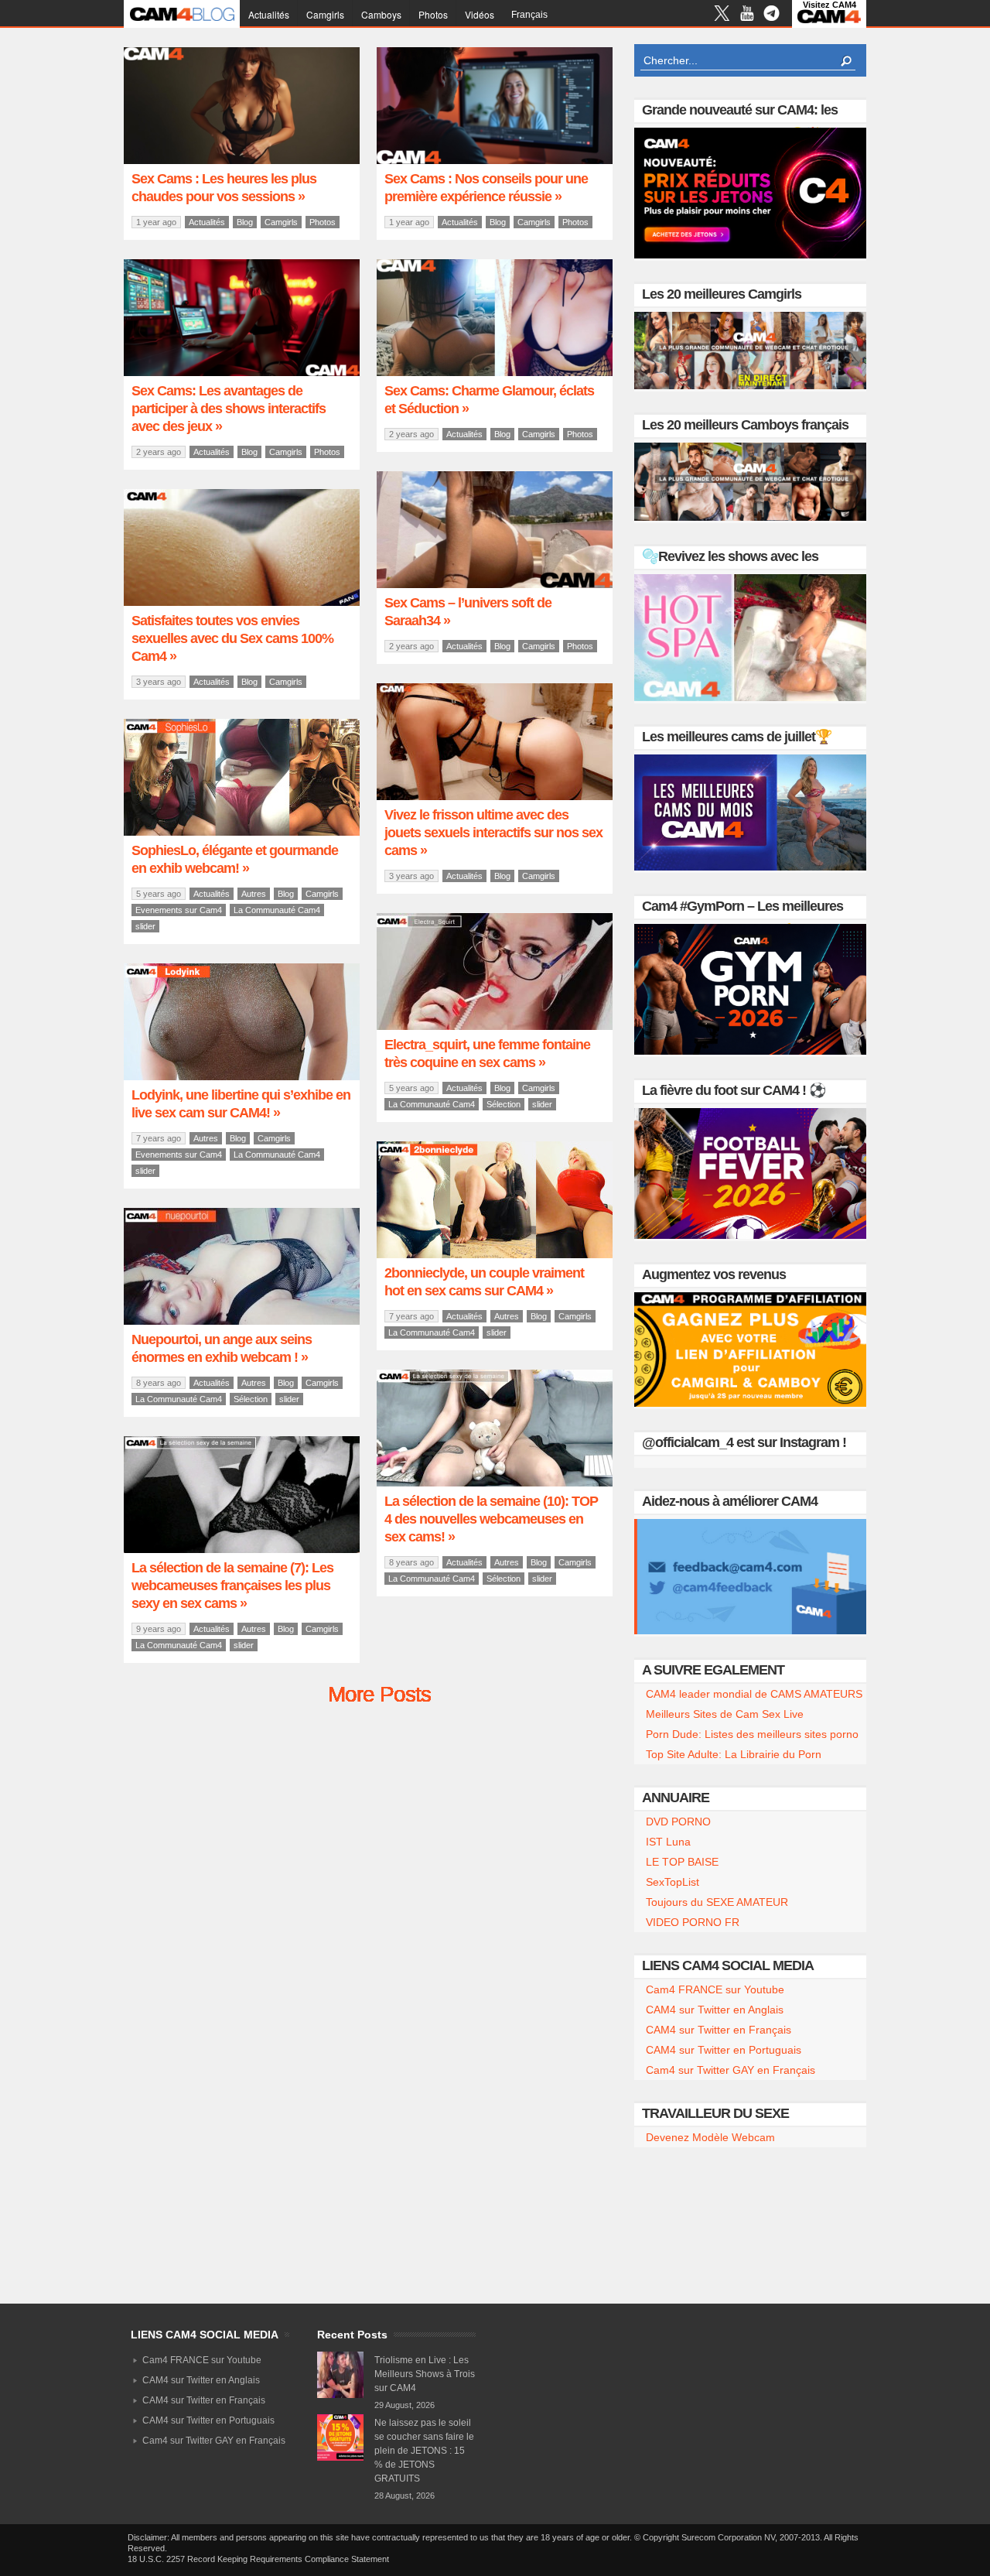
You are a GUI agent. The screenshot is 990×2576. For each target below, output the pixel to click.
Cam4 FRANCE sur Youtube (715, 1989)
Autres (254, 894)
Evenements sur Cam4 (179, 910)
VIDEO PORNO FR (693, 1922)
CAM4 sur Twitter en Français (719, 2030)
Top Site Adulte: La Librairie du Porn (734, 1754)
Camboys (381, 14)
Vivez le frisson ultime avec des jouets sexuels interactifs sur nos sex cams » (493, 833)
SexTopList (673, 1882)
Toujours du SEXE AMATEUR (717, 1902)
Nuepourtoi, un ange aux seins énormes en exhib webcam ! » (222, 1348)
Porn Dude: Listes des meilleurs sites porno (752, 1734)
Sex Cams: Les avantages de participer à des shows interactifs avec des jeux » (229, 409)
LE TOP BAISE (682, 1862)
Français (529, 15)
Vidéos (480, 14)
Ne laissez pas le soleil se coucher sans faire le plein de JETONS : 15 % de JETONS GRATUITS (424, 2451)
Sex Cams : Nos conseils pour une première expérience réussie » (486, 188)
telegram (772, 15)
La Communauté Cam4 (277, 910)
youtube (747, 15)
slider (145, 926)
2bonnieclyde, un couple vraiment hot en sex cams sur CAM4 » (484, 1282)
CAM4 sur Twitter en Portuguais (724, 2050)
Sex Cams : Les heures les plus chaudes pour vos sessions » (224, 188)
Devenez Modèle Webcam (710, 2137)
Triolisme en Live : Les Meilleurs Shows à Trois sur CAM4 (425, 2374)
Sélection (504, 1104)
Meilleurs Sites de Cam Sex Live (725, 1714)
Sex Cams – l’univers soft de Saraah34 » (468, 612)
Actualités (269, 14)
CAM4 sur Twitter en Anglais (715, 2010)
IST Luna (668, 1842)
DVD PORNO (678, 1822)
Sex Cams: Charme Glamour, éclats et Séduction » (489, 400)
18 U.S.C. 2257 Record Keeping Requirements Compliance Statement (258, 2559)
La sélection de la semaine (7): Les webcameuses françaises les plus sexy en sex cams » (232, 1586)
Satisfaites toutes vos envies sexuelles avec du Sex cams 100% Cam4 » (232, 638)
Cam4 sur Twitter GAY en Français (731, 2070)
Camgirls (325, 14)
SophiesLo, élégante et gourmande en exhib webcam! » (235, 859)
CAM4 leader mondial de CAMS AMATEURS (754, 1694)
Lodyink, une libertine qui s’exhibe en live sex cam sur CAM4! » (241, 1104)
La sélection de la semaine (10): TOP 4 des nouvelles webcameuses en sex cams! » (491, 1519)
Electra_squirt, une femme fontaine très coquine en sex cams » (487, 1054)
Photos (433, 14)
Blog (245, 222)
